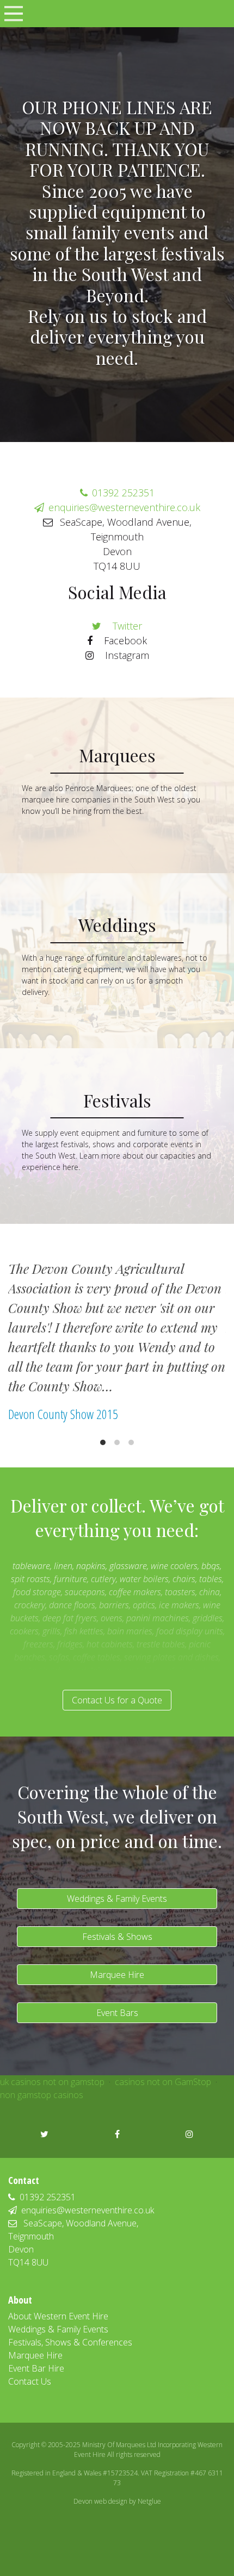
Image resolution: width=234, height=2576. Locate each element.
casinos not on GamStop (163, 2082)
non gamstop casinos (42, 2095)
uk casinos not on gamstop (52, 2082)
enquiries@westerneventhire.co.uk (124, 507)
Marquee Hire (117, 1975)
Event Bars (117, 2013)
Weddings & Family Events (117, 1899)
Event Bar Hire (36, 2368)
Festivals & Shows (117, 1937)
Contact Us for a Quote (117, 1700)
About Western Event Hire (58, 2316)
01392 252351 (123, 493)
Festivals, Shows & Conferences (70, 2342)
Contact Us (30, 2381)
